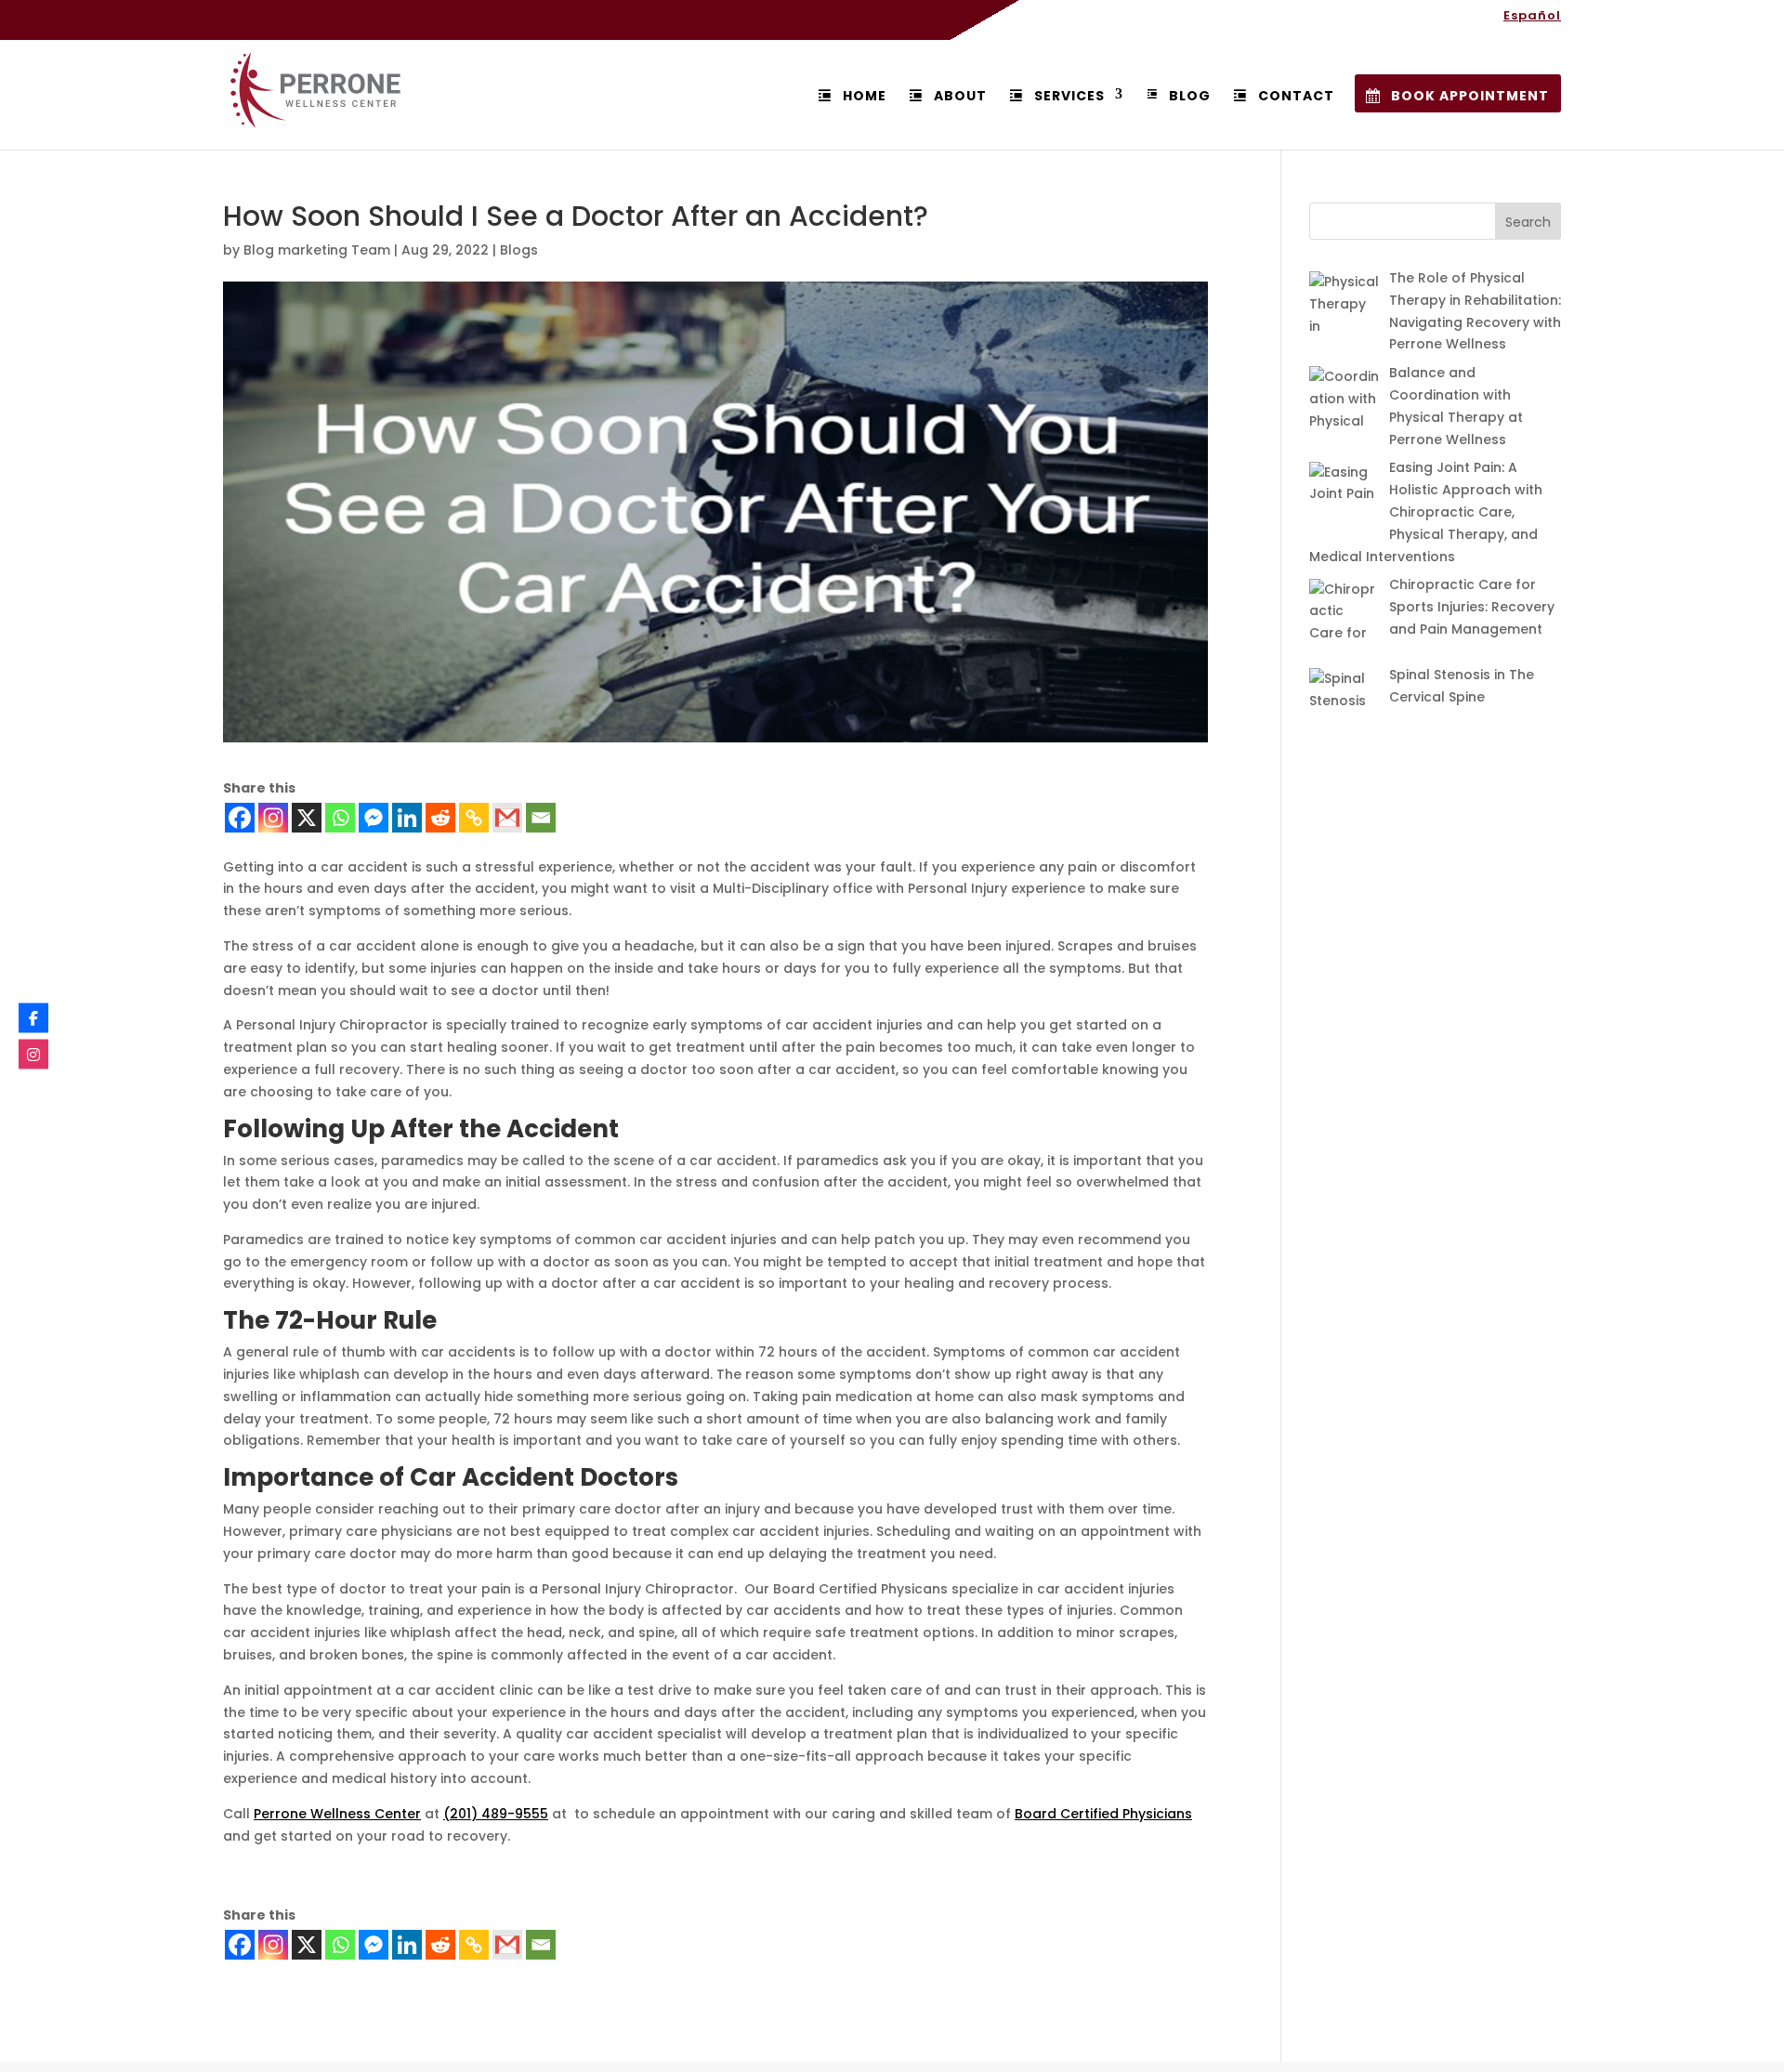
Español (1532, 17)
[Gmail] (507, 818)
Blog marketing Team (317, 250)
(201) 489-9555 (496, 1814)
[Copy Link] (474, 818)
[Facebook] (240, 818)
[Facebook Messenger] (374, 818)
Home (865, 96)
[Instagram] (273, 818)
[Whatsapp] (340, 818)
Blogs (519, 250)
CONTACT (1296, 96)
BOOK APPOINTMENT (1470, 96)
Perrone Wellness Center (337, 1814)
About (960, 96)
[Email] (541, 818)
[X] (307, 818)
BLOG (1190, 96)
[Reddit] (440, 818)
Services (1069, 96)
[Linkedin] (407, 818)
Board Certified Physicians (1103, 1814)
